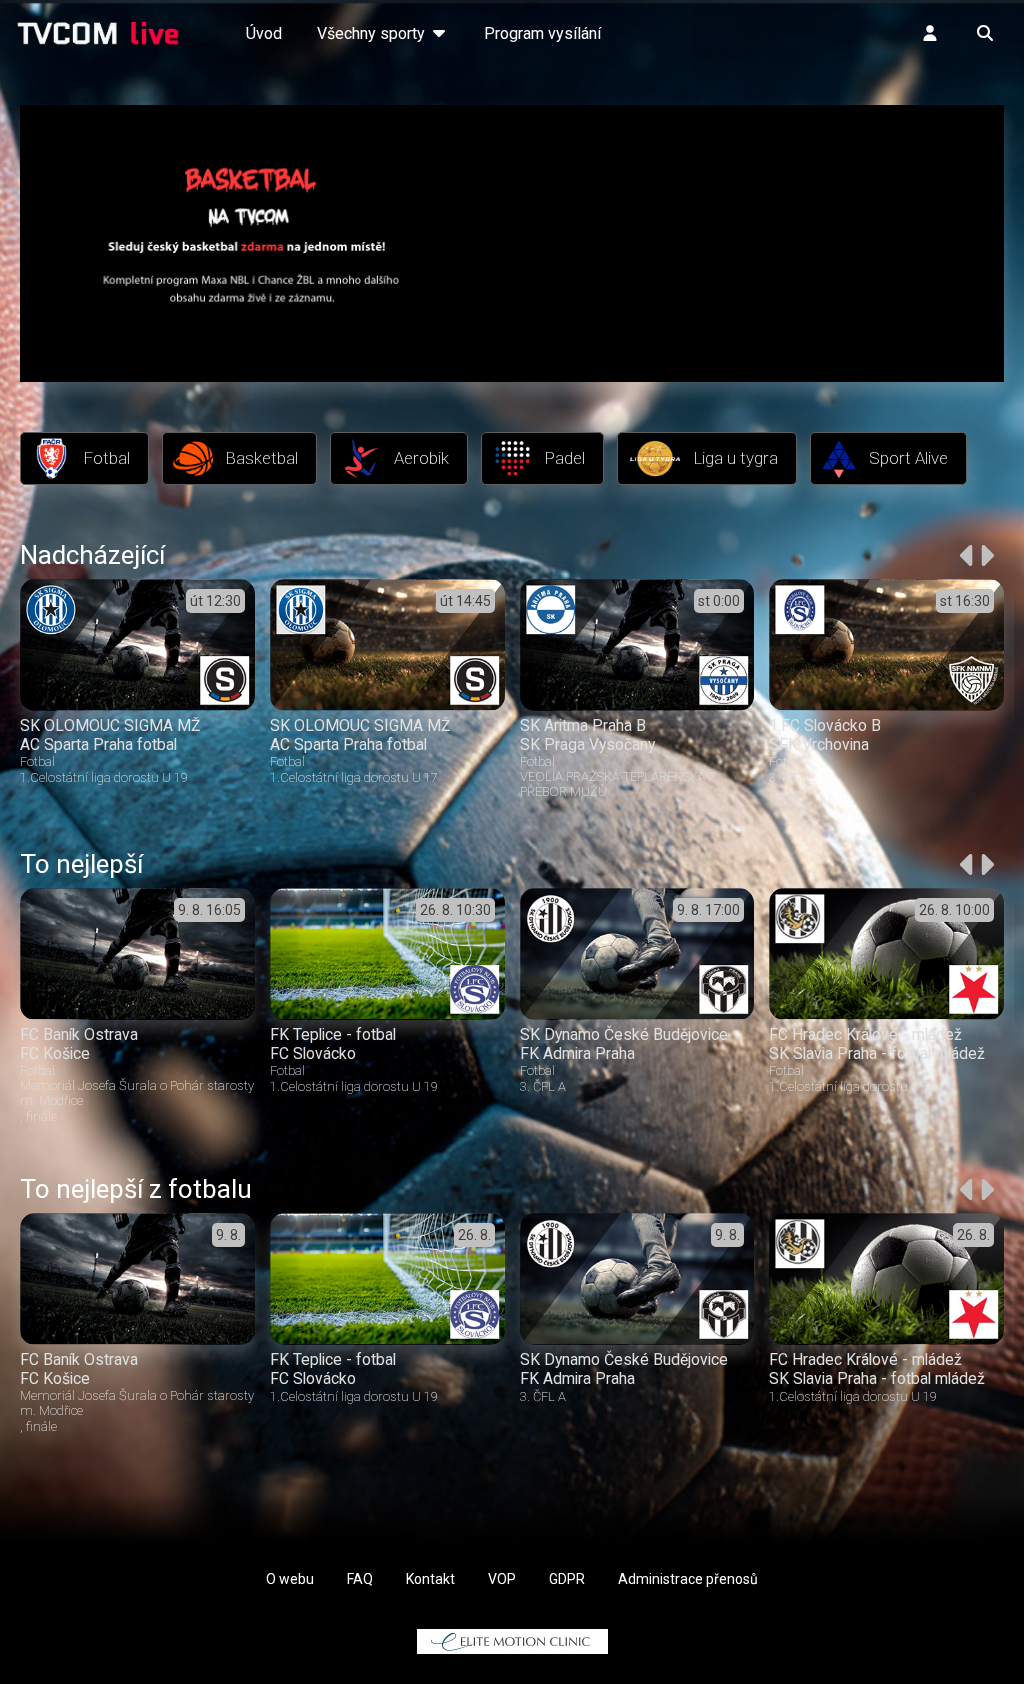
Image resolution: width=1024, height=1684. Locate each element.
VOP (502, 1579)
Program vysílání (542, 33)
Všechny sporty (373, 33)
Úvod (264, 33)
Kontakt (430, 1579)
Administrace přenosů (688, 1579)
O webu (290, 1579)
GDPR (567, 1579)
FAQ (360, 1579)
